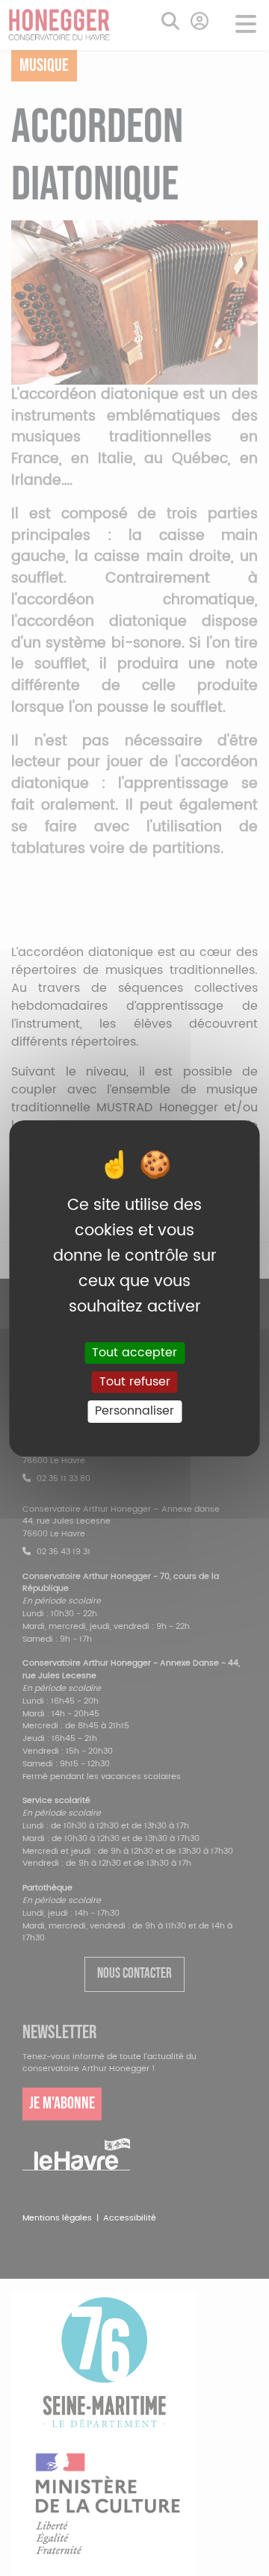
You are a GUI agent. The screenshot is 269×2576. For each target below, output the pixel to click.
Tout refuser (135, 1382)
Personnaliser (134, 1411)
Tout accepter (134, 1353)
